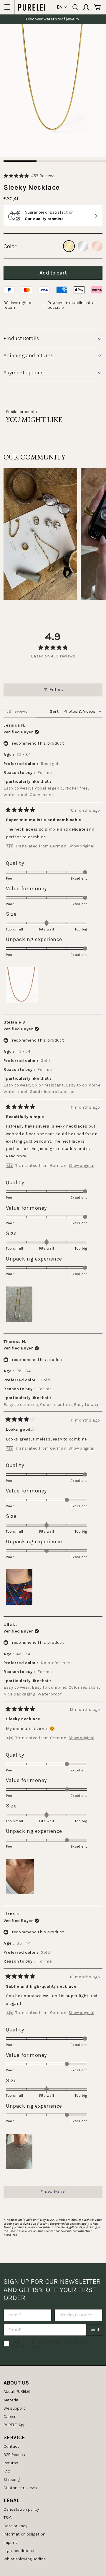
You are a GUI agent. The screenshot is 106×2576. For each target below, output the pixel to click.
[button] (29, 176)
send (94, 2330)
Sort (55, 711)
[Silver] (83, 246)
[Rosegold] (97, 246)
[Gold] (69, 246)
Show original (81, 846)
